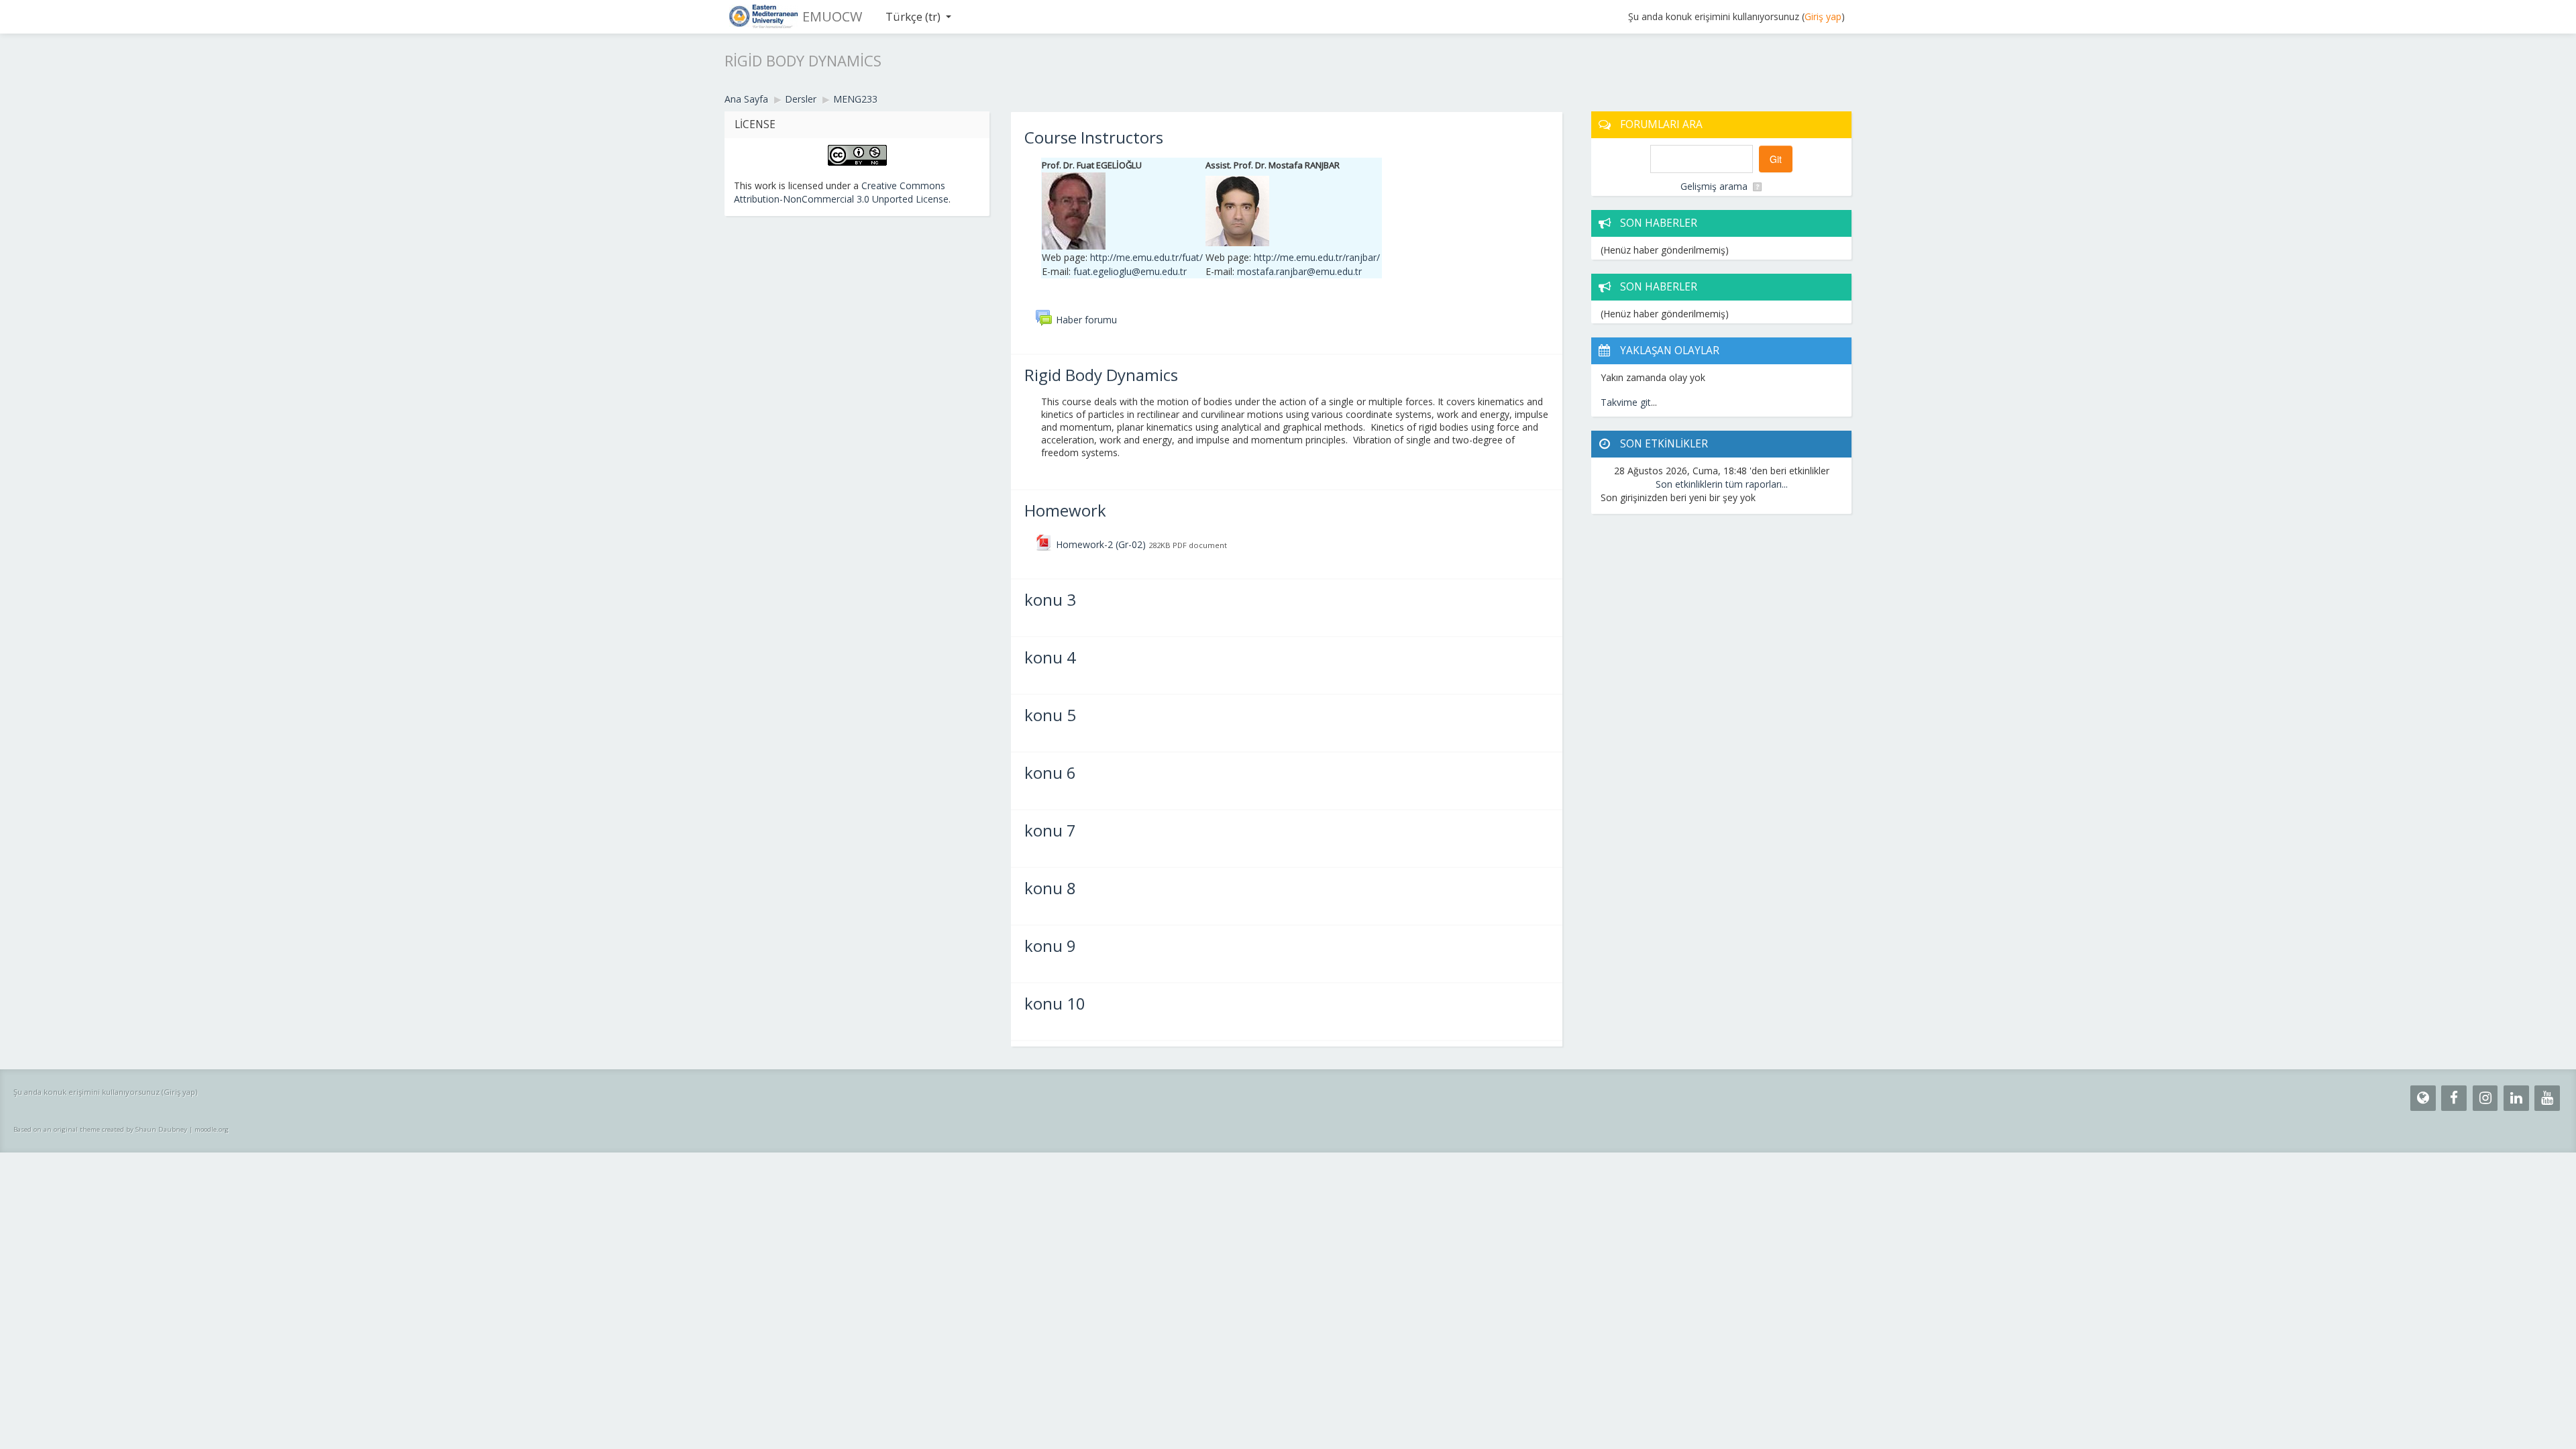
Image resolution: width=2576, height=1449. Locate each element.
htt (1317, 257)
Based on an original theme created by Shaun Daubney (100, 1129)
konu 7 (1050, 830)
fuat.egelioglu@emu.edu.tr (1130, 271)
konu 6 (1050, 772)
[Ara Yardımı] (1757, 186)
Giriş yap (1823, 16)
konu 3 (1050, 599)
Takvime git (1626, 402)
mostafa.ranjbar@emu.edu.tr (1299, 271)
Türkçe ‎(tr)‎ (913, 16)
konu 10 (1055, 1003)
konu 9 (1050, 946)
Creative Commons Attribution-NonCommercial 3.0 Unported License (841, 192)
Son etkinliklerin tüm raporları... (1722, 484)
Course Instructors (1094, 137)
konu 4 (1050, 657)
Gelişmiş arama (1714, 186)
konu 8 (1050, 888)
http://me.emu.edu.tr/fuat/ (1146, 257)
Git (1776, 159)
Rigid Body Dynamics (1101, 375)
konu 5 (1050, 715)
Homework (1065, 510)
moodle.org (212, 1129)
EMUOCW (832, 16)
